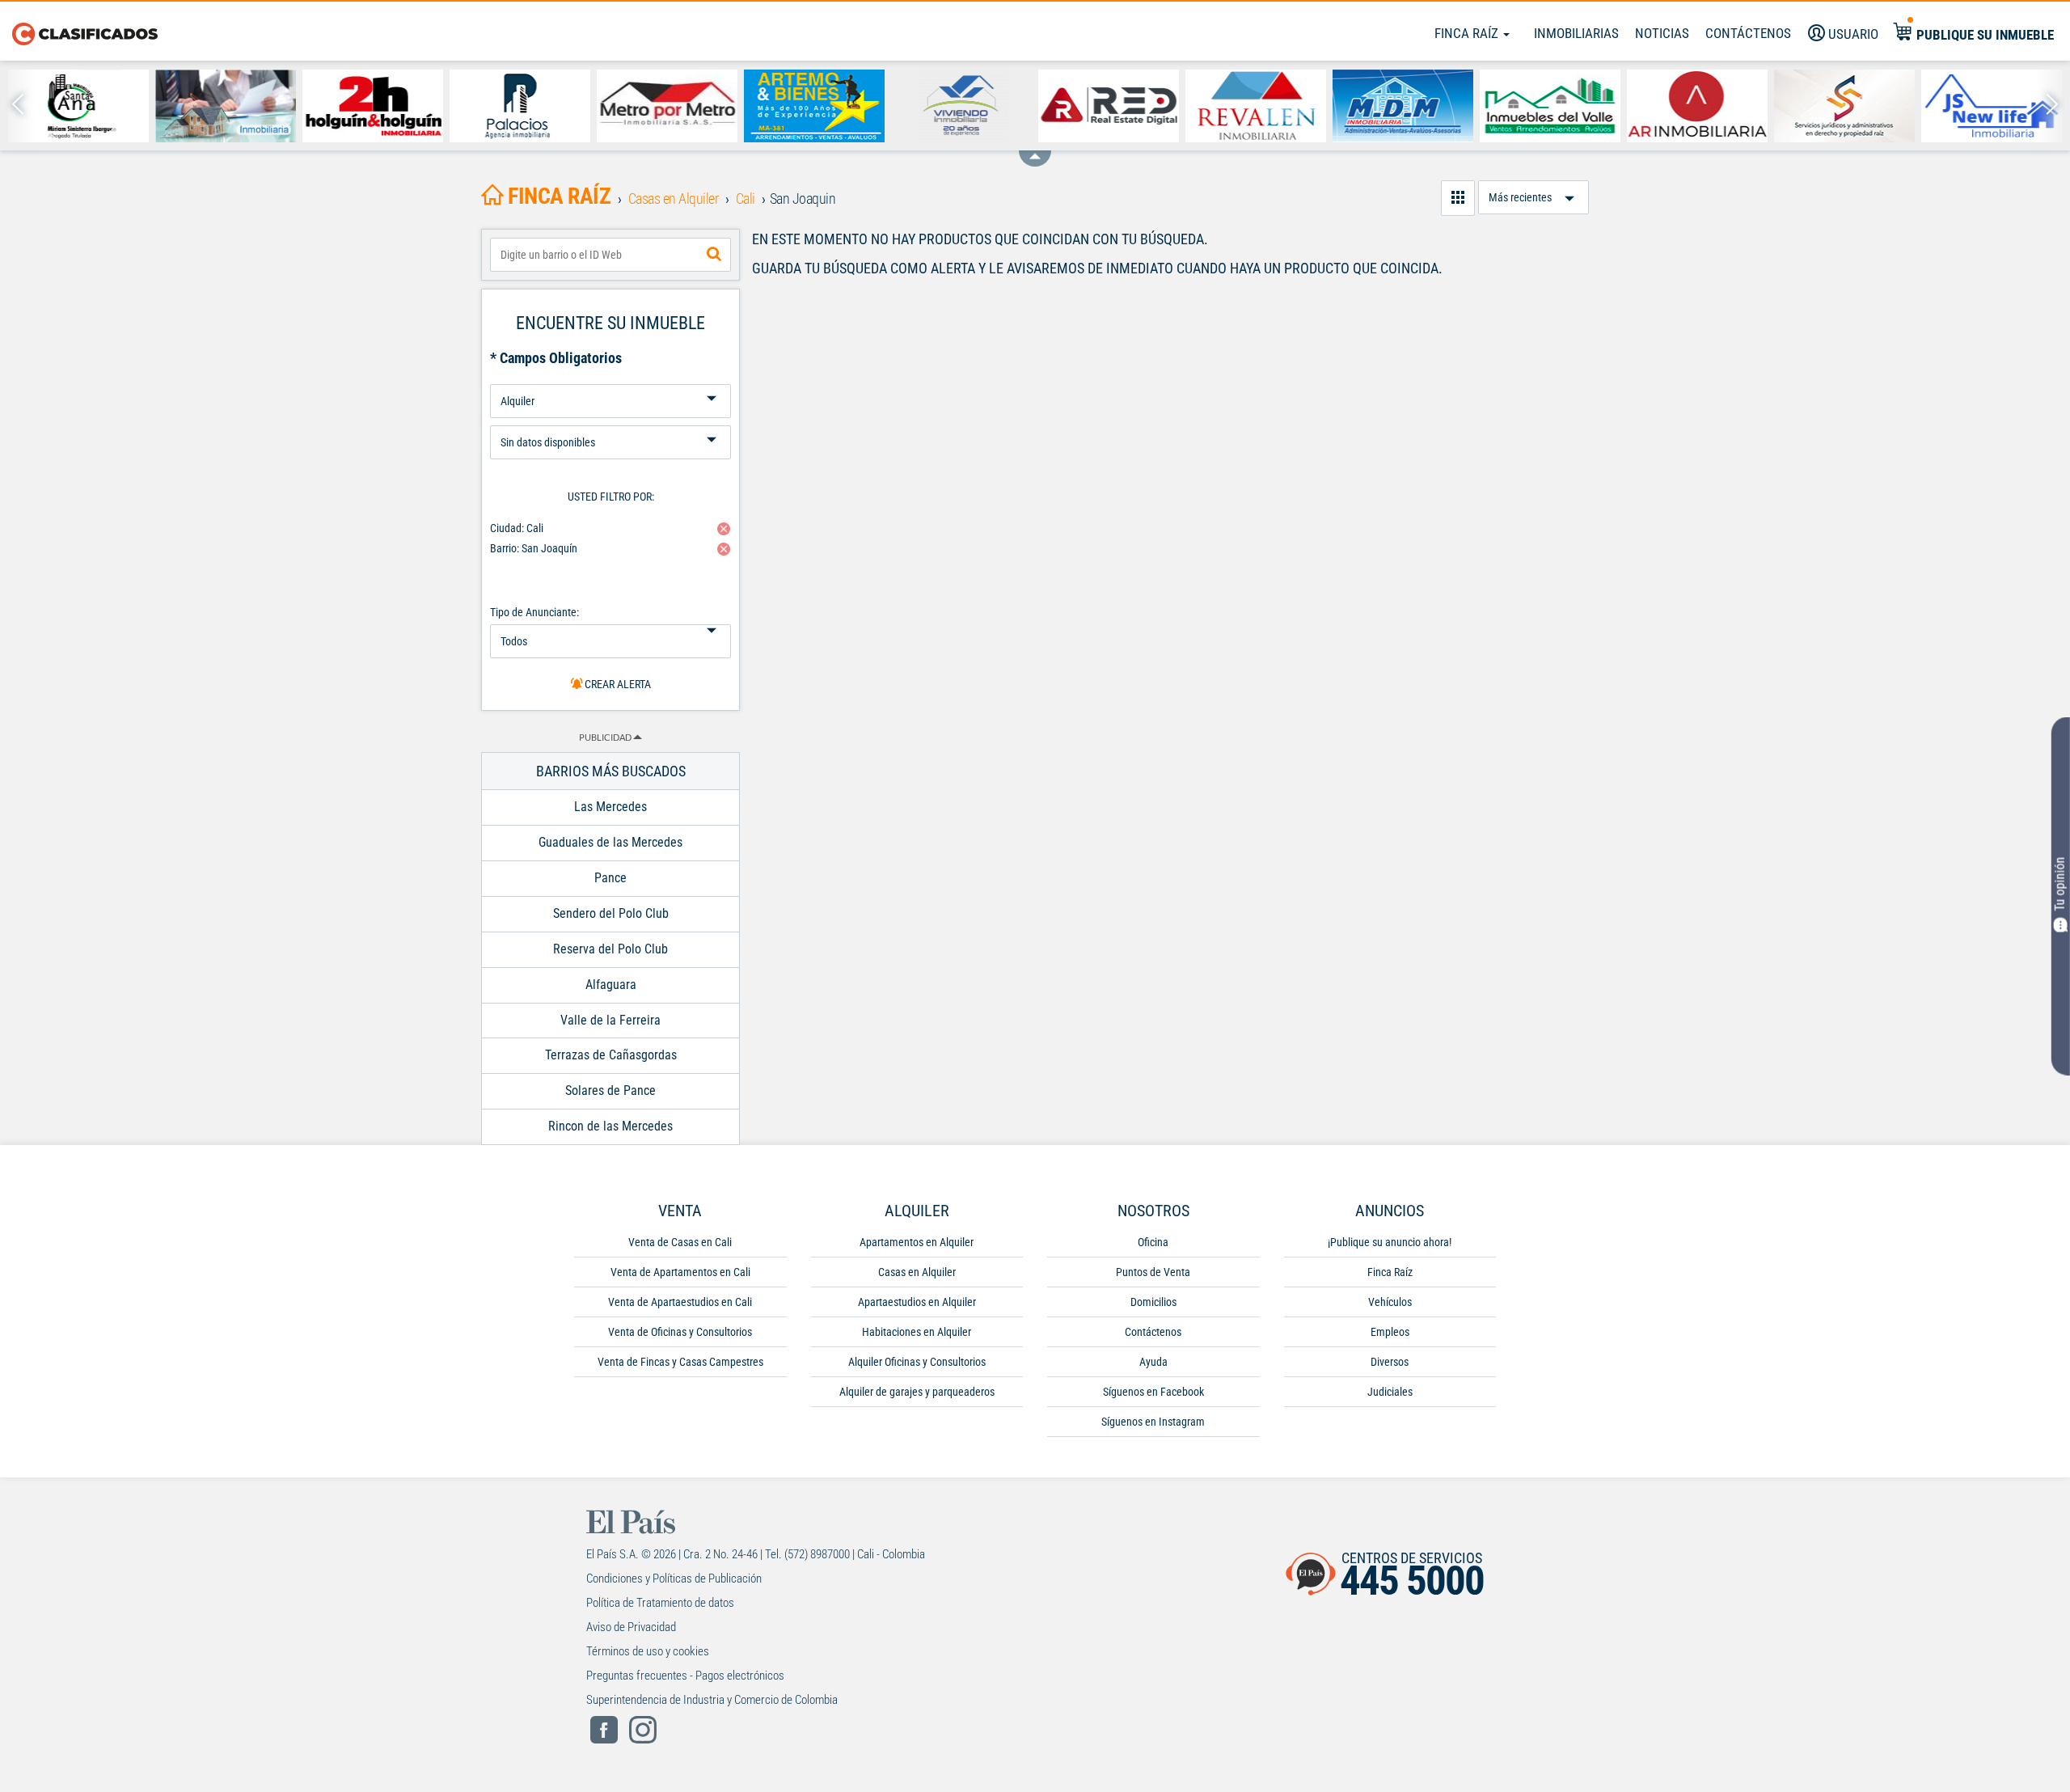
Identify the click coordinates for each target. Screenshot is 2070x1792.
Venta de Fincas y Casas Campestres (680, 1362)
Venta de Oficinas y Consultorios (680, 1332)
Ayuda (1153, 1362)
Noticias (1662, 33)
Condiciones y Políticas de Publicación (674, 1579)
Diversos (1390, 1362)
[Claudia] (226, 106)
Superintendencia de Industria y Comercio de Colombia (712, 1700)
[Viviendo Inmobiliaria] (961, 106)
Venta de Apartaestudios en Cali (680, 1302)
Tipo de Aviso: (610, 419)
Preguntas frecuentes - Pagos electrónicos (685, 1676)
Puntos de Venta (1153, 1272)
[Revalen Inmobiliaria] (1256, 106)
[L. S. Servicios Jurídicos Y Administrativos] (1844, 106)
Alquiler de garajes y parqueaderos (917, 1392)
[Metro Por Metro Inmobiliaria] (667, 106)
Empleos (1390, 1332)
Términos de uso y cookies (648, 1651)
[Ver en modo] (1458, 198)
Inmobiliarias (1576, 33)
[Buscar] (714, 255)
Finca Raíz (1468, 33)
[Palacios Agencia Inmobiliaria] (520, 106)
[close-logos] (1035, 150)
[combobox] (610, 255)
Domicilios (1153, 1302)
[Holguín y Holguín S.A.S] (373, 106)
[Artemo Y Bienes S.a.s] (814, 106)
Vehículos (1390, 1302)
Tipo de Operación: (610, 378)
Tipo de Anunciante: (534, 612)
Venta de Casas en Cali (680, 1242)
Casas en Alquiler (917, 1272)
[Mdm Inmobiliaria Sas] (1403, 106)
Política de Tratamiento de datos (660, 1603)
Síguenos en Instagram (1153, 1422)
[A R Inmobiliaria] (1697, 106)
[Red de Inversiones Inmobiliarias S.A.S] (1109, 106)
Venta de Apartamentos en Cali (680, 1272)
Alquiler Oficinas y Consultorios (917, 1362)
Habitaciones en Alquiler (917, 1332)
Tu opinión (2060, 884)
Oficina (1153, 1242)
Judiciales (1390, 1392)
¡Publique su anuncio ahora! (1390, 1242)
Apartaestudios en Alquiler (917, 1302)
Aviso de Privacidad (631, 1627)
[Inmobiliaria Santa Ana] (78, 106)
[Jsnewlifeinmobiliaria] (1992, 106)
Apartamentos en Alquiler (917, 1242)
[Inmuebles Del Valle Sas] (1550, 106)
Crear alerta (617, 684)
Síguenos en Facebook (1153, 1392)
